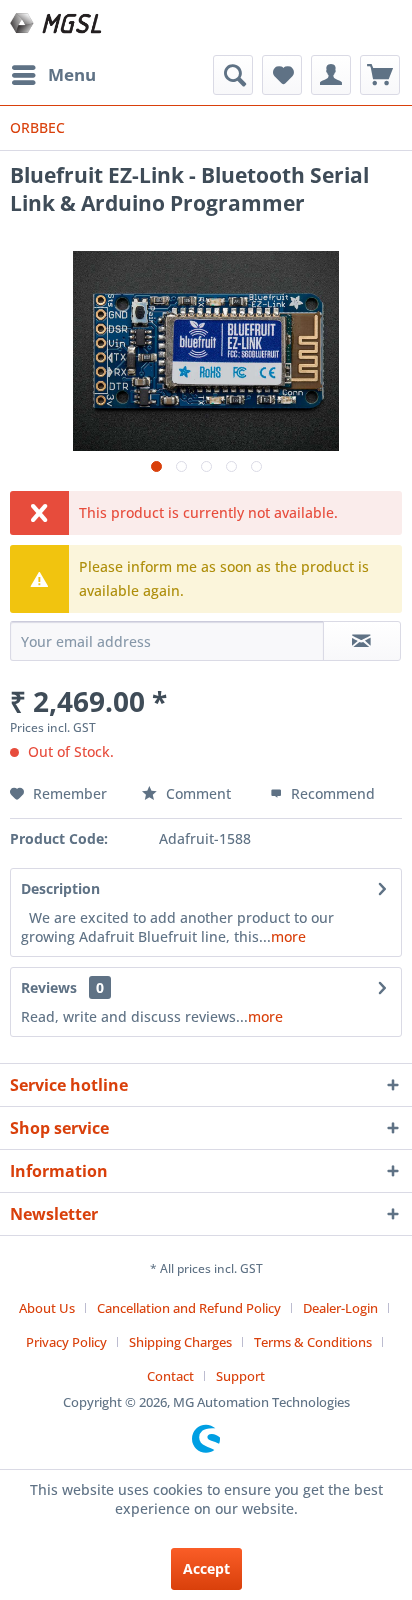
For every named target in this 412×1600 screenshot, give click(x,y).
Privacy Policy (66, 1342)
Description (60, 888)
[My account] (331, 75)
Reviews (49, 987)
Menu (72, 74)
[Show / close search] (233, 75)
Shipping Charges (180, 1342)
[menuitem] (53, 75)
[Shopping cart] (380, 75)
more (288, 936)
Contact (170, 1376)
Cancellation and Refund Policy (189, 1308)
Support (240, 1376)
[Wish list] (282, 75)
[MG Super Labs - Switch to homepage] (57, 27)
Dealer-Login (340, 1308)
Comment (198, 793)
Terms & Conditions (313, 1342)
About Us (47, 1308)
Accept (206, 1568)
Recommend (331, 793)
